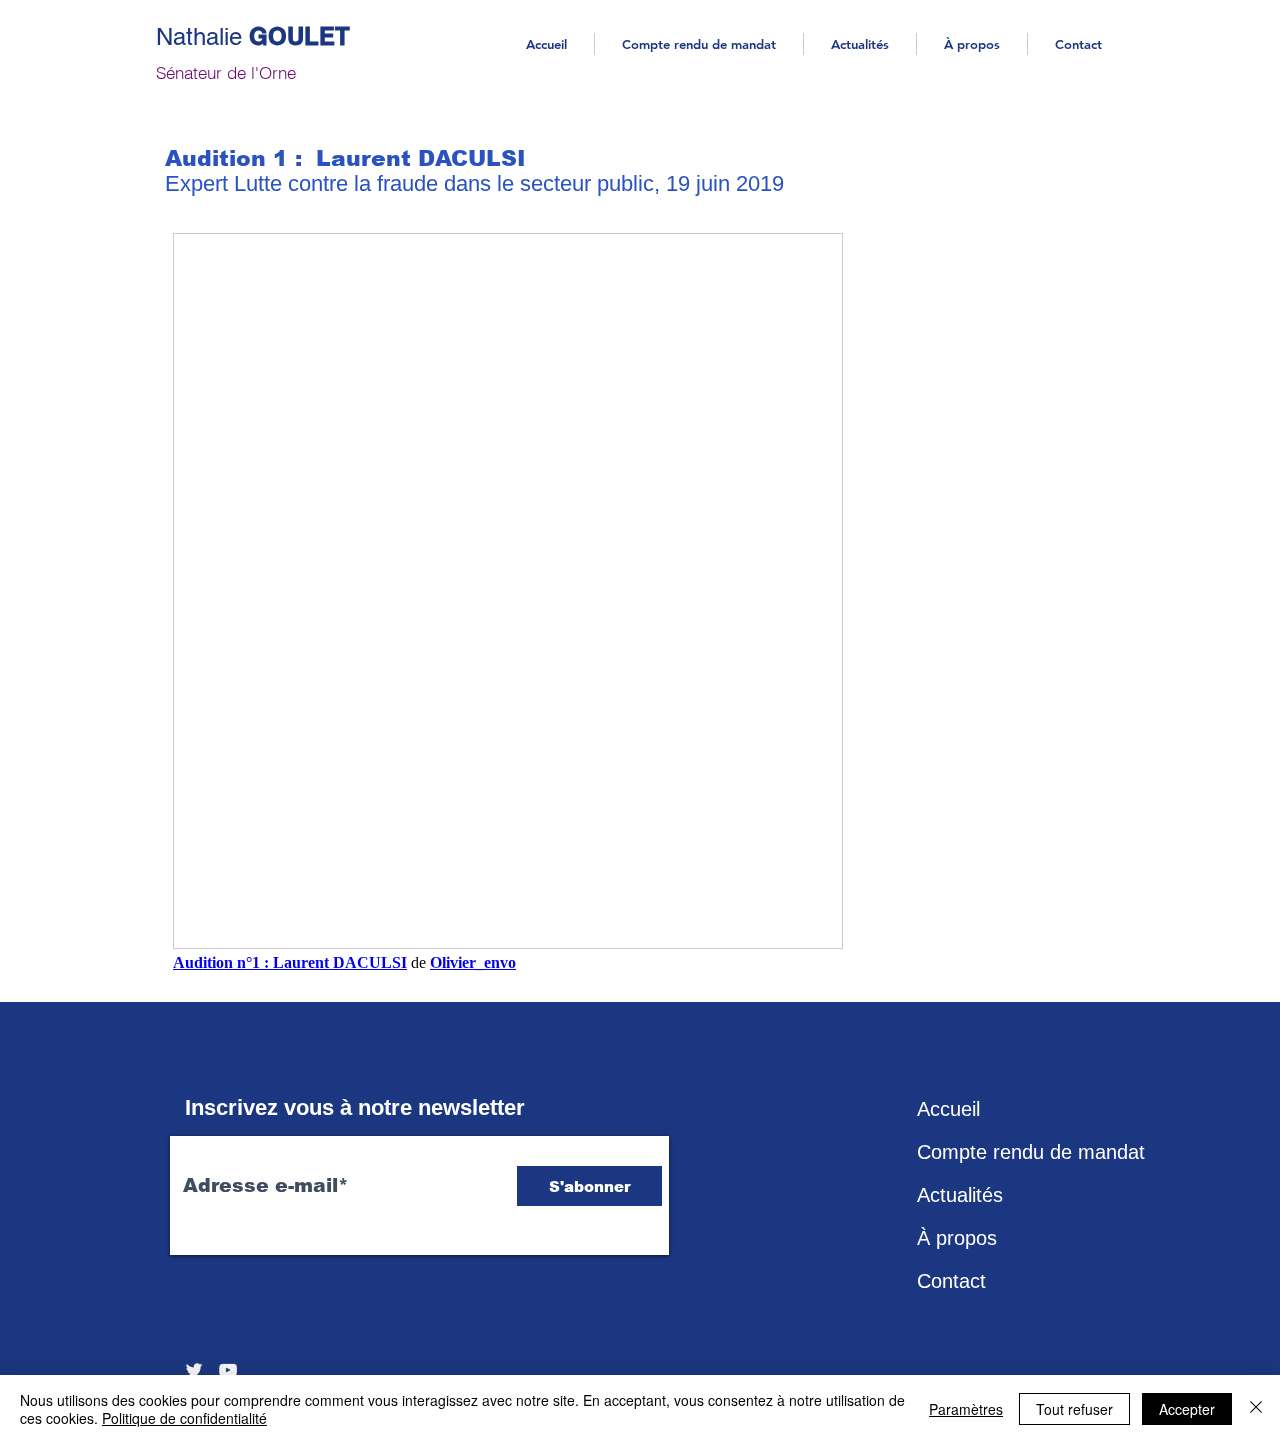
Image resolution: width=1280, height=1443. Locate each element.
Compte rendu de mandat (1016, 1152)
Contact (951, 1281)
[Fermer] (1256, 1409)
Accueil (948, 1109)
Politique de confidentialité (184, 1418)
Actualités (960, 1195)
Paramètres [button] (966, 1409)
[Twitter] (194, 1370)
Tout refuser (1074, 1409)
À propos (957, 1238)
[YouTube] (228, 1370)
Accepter (1187, 1409)
